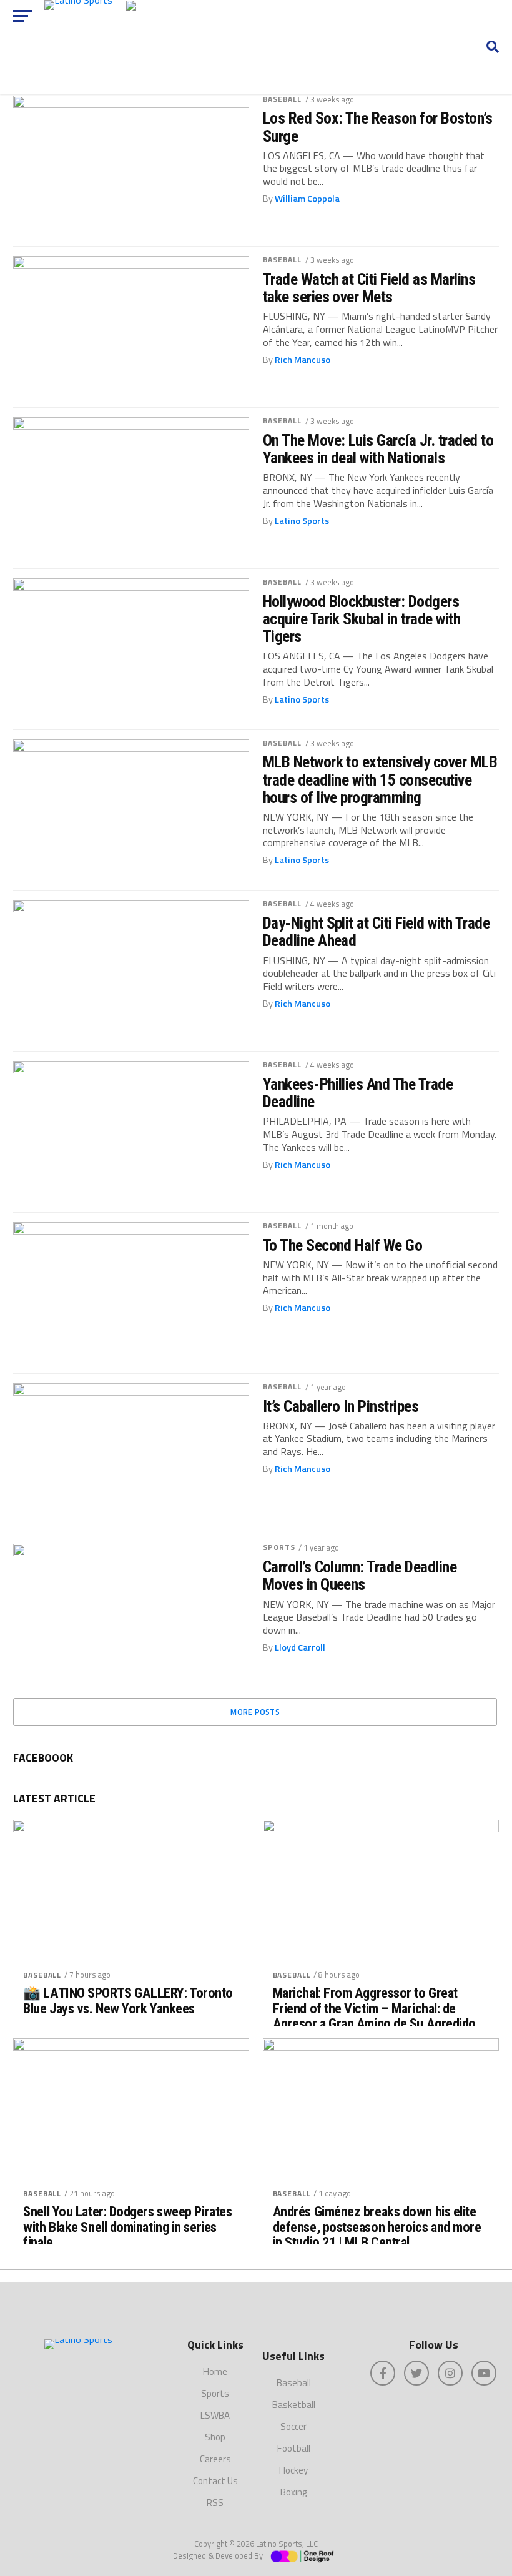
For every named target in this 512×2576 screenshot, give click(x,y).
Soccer (293, 2426)
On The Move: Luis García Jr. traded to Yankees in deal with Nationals (378, 449)
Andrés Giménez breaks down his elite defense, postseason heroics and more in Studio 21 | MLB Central (377, 2227)
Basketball (294, 2405)
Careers (215, 2459)
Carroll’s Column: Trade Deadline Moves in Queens (360, 1576)
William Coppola (307, 199)
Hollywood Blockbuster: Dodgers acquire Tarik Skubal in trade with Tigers (362, 619)
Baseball (283, 99)
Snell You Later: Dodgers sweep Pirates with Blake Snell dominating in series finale (127, 2227)
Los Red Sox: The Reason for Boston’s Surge (378, 127)
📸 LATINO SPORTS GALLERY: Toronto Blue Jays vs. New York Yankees (128, 2001)
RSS (215, 2503)
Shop (215, 2437)
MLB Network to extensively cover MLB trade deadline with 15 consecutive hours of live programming (380, 779)
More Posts (255, 1712)
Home (215, 2371)
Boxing (293, 2492)
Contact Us (215, 2481)
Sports (279, 1547)
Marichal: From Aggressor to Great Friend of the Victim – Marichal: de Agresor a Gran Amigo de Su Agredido (374, 2008)
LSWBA (215, 2415)
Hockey (293, 2470)
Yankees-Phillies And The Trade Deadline (358, 1093)
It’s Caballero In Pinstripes (341, 1406)
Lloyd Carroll (300, 1647)
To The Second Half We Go (343, 1245)
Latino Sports (302, 521)
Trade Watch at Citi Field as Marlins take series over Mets (369, 288)
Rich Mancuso (303, 360)
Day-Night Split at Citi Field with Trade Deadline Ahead (377, 932)
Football (294, 2448)
